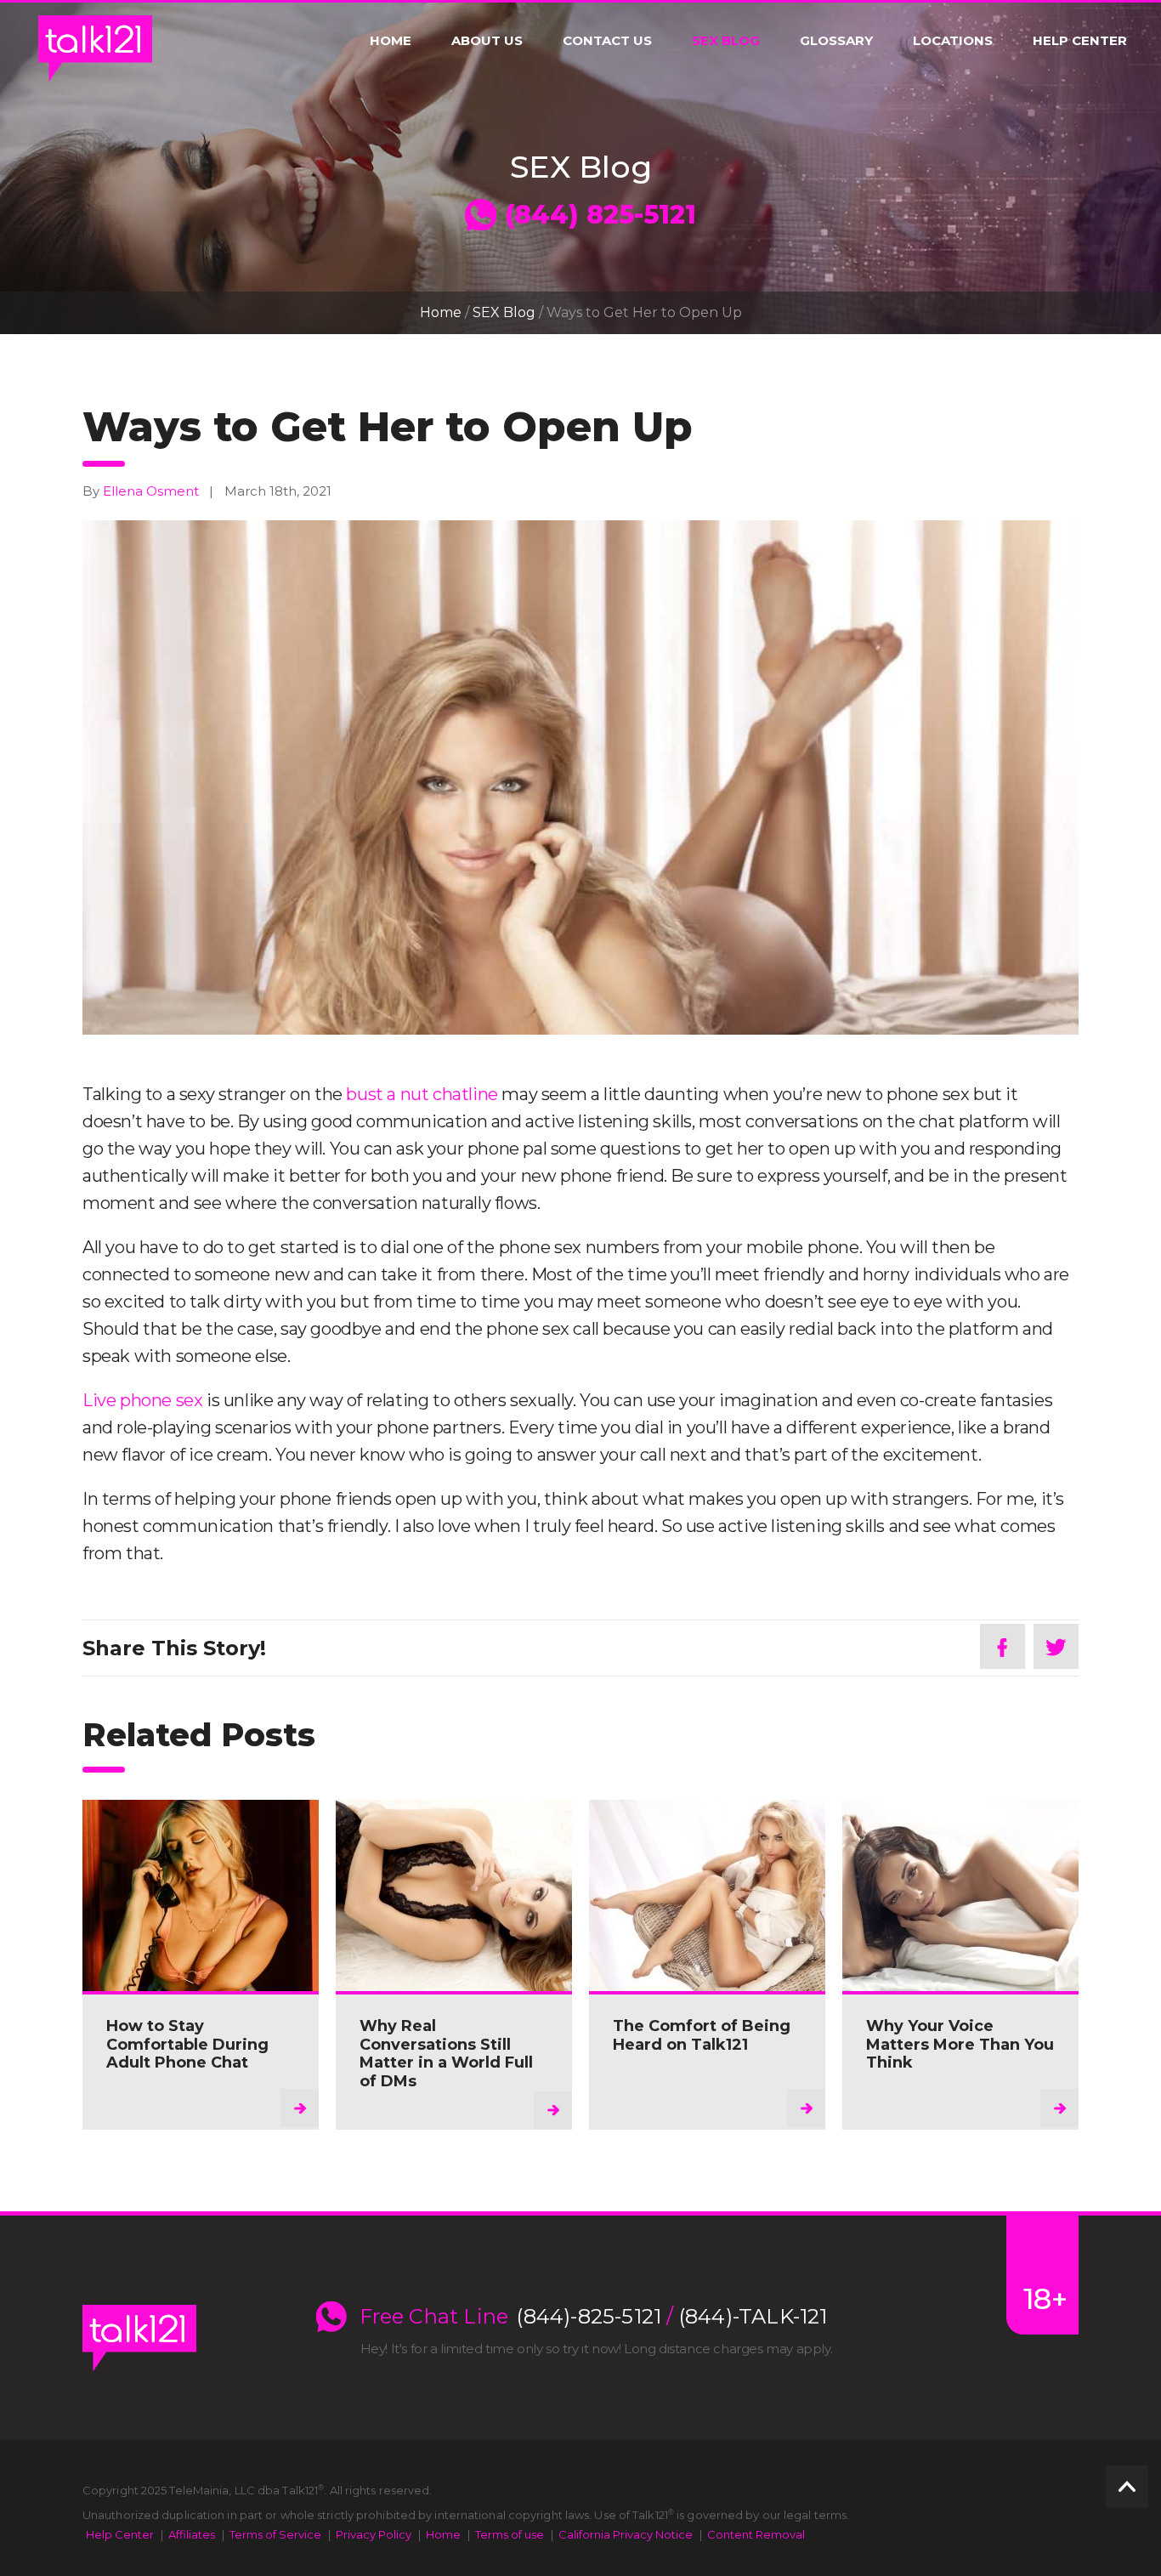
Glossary (836, 41)
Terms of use (510, 2534)
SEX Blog (726, 41)
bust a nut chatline (422, 1094)
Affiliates (192, 2534)
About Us (487, 41)
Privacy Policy (374, 2534)
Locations (953, 41)
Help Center (1080, 41)
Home (391, 41)
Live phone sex (142, 1400)
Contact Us (607, 41)
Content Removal (756, 2534)
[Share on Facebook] (1002, 1646)
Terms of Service (275, 2534)
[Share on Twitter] (1056, 1646)
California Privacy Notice (626, 2534)
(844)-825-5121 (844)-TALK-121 (672, 2317)
